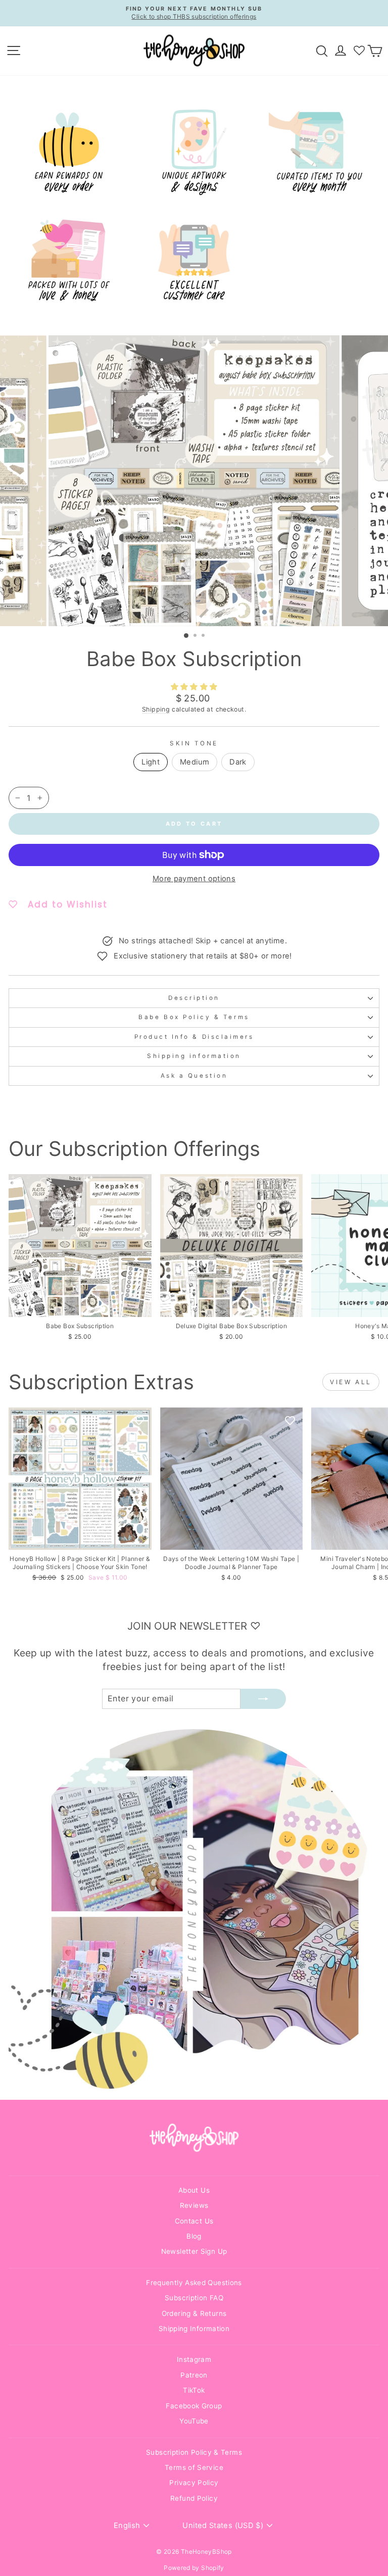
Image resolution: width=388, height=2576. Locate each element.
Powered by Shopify (194, 2568)
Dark (238, 762)
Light (151, 762)
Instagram (194, 2359)
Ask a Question (194, 1076)
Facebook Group (194, 2406)
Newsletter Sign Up (194, 2251)
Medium (195, 762)
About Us (194, 2190)
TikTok (194, 2390)
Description (194, 998)
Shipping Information (194, 2329)
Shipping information (194, 1056)
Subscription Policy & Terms (194, 2452)
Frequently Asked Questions (194, 2283)
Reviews (194, 2205)
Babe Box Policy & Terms (194, 1017)
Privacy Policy (194, 2483)
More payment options (194, 879)
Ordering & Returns (194, 2313)
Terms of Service (194, 2467)
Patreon (194, 2375)
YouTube (194, 2421)
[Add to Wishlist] (139, 1187)
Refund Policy (194, 2498)
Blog (194, 2236)
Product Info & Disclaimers (194, 1037)
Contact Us (194, 2221)
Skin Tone (194, 743)
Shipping (156, 709)
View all (351, 1382)
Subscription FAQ (194, 2298)
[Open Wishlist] (359, 50)
